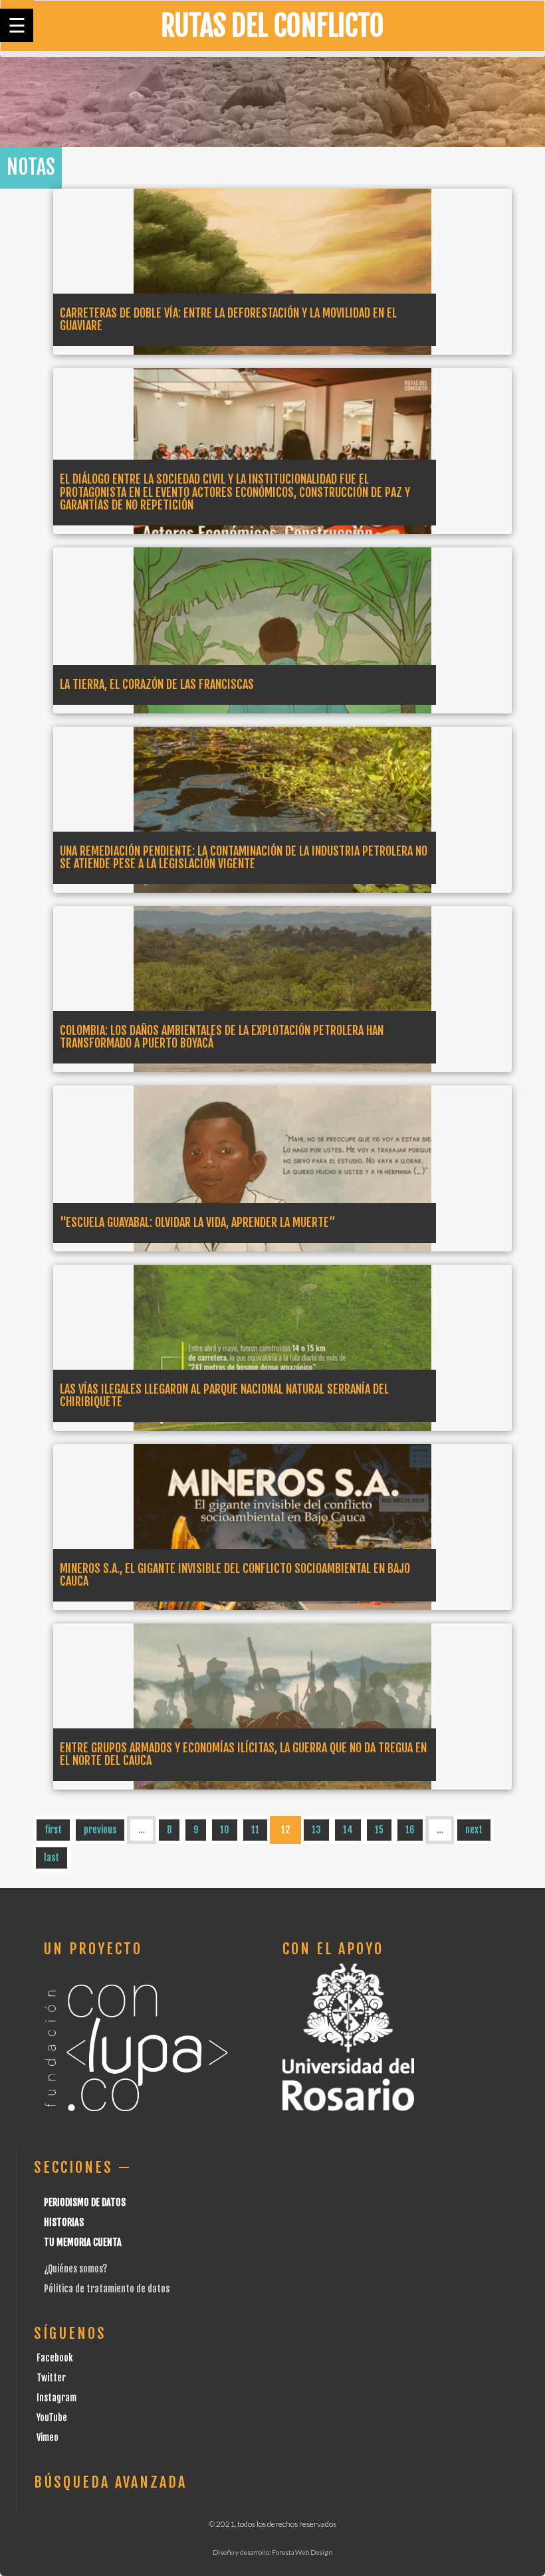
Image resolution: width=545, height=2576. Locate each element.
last (52, 1858)
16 (410, 1830)
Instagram (56, 2398)
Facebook (55, 2358)
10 (225, 1830)
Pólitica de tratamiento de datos (107, 2289)
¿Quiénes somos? (75, 2269)
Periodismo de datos (85, 2202)
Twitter (51, 2378)
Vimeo (48, 2438)
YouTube (52, 2418)
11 (255, 1830)
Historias (64, 2222)
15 (379, 1830)
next (474, 1830)
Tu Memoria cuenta (83, 2242)
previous (100, 1830)
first (53, 1830)
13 (316, 1830)
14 (348, 1830)
